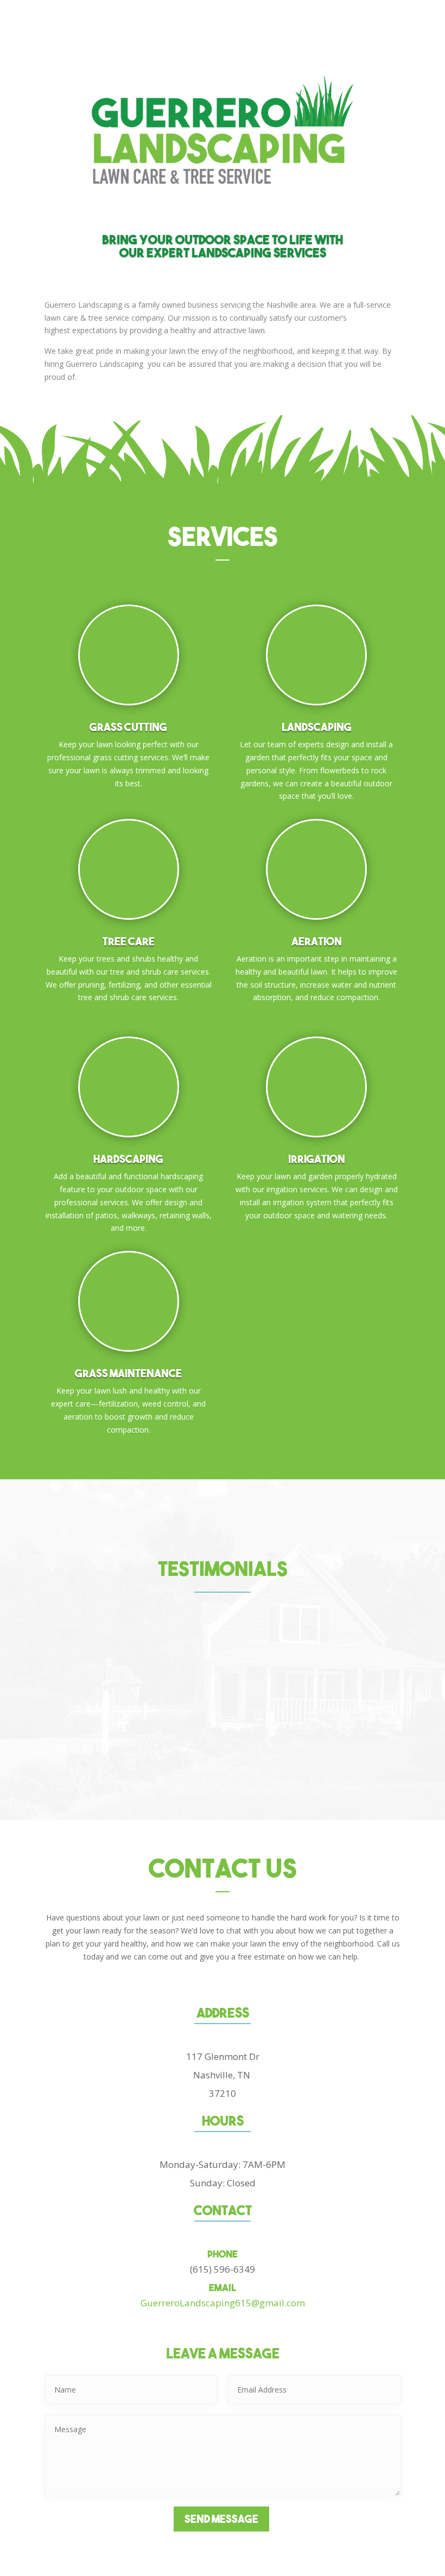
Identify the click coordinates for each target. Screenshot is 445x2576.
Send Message (221, 2519)
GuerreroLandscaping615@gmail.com (223, 2303)
